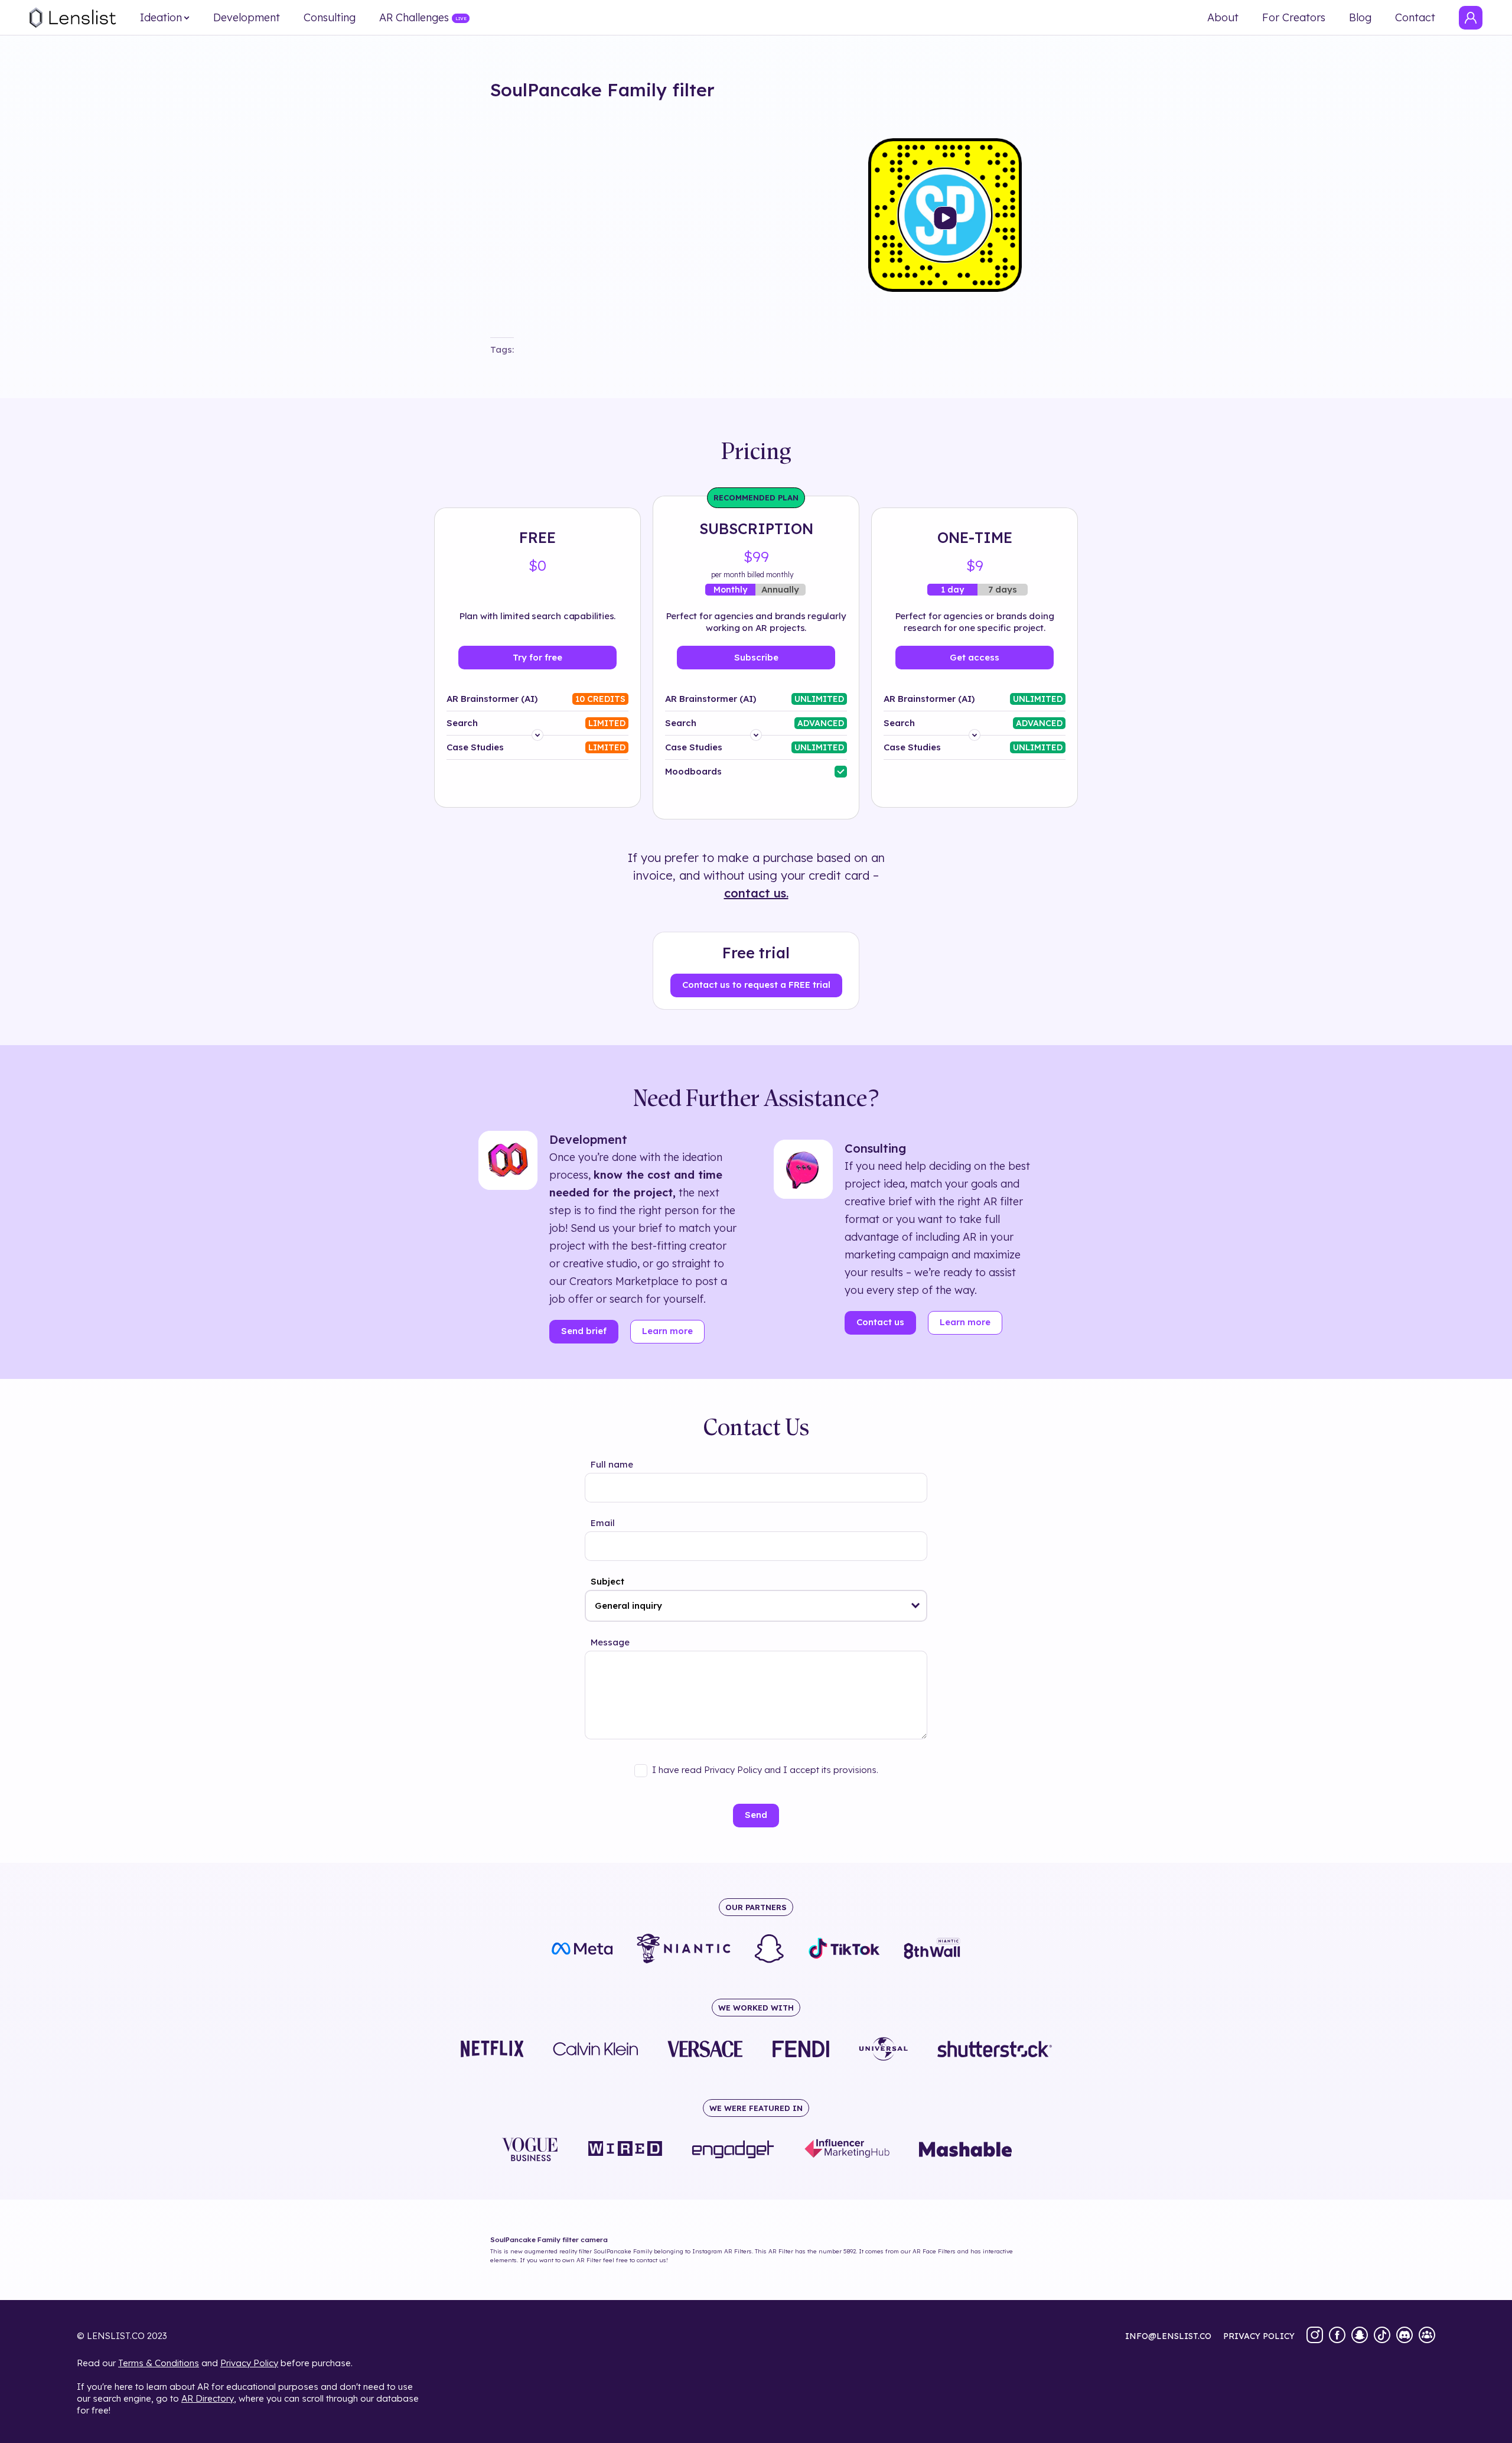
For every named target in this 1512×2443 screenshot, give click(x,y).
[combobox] (756, 1606)
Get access (975, 657)
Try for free (537, 657)
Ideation (161, 18)
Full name (612, 1464)
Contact (1415, 18)
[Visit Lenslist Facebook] (1337, 2336)
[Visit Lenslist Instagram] (1315, 2336)
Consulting (330, 18)
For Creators (1294, 18)
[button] (916, 1606)
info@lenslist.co (1168, 2336)
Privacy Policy (249, 2363)
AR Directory (208, 2398)
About (1223, 18)
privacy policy (1259, 2336)
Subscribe (756, 657)
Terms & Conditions (159, 2363)
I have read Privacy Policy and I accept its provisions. (765, 1770)
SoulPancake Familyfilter (602, 90)
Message (610, 1642)
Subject (607, 1581)
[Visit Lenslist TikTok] (1382, 2336)
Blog (1360, 18)
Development (247, 18)
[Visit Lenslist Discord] (1405, 2336)
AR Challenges (414, 18)
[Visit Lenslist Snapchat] (1360, 2336)
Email (603, 1523)
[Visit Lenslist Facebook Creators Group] (1427, 2336)
